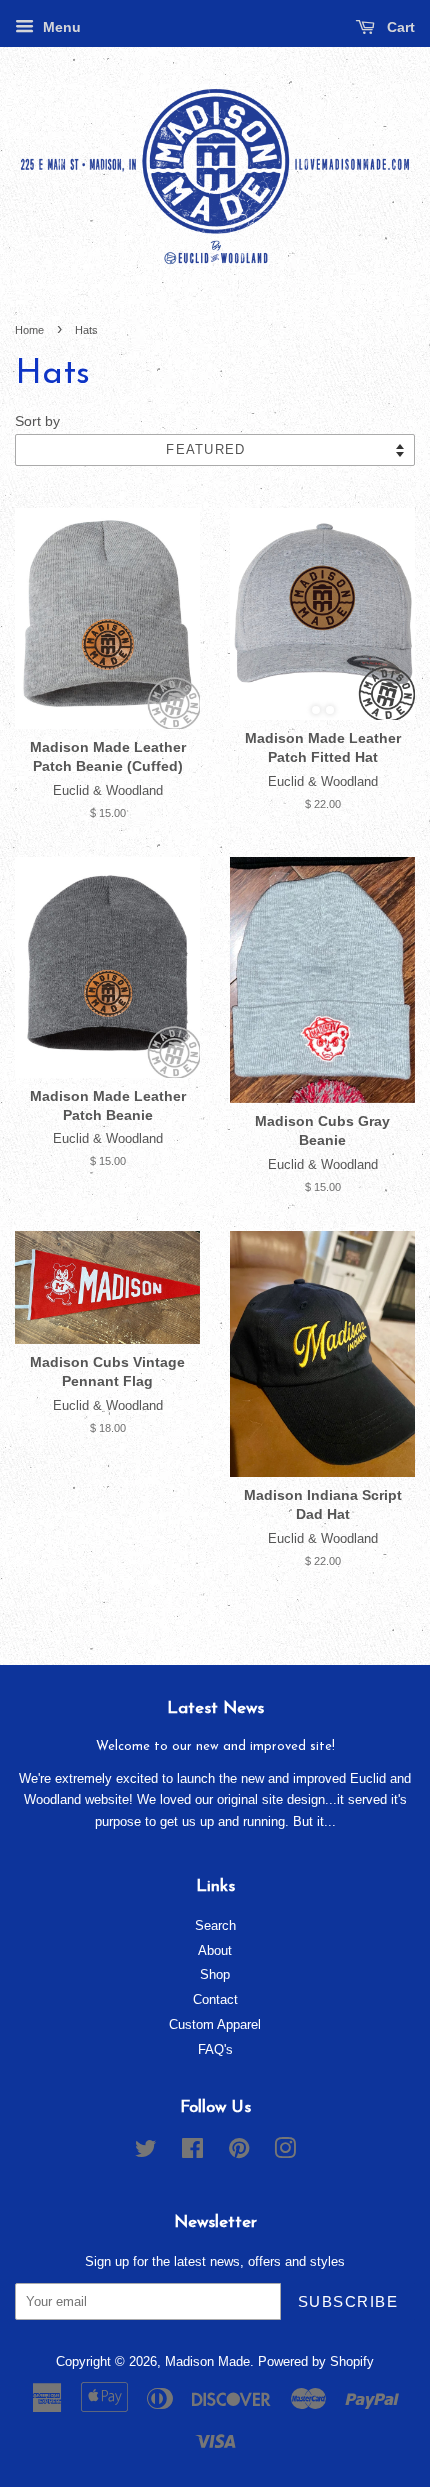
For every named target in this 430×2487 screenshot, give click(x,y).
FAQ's (215, 2049)
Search (215, 1925)
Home (29, 330)
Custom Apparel (215, 2024)
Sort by (37, 421)
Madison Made (207, 2361)
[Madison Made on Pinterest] (239, 2152)
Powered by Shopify (316, 2361)
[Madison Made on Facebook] (192, 2152)
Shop (215, 1974)
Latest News (215, 1708)
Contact (215, 1999)
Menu (60, 27)
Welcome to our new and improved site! (215, 1746)
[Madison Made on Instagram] (285, 2152)
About (215, 1950)
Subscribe (348, 2301)
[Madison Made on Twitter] (146, 2152)
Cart (399, 27)
